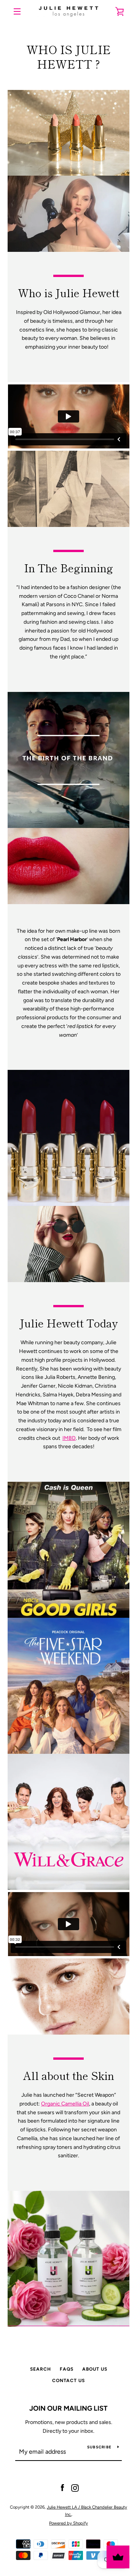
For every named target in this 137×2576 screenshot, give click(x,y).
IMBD (69, 1438)
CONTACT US (68, 2381)
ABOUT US (95, 2369)
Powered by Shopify (68, 2523)
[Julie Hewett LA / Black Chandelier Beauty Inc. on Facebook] (62, 2488)
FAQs (67, 2369)
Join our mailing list (68, 2408)
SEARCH (41, 2369)
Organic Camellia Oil (65, 2104)
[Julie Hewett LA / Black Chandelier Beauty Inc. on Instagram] (75, 2488)
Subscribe (99, 2447)
